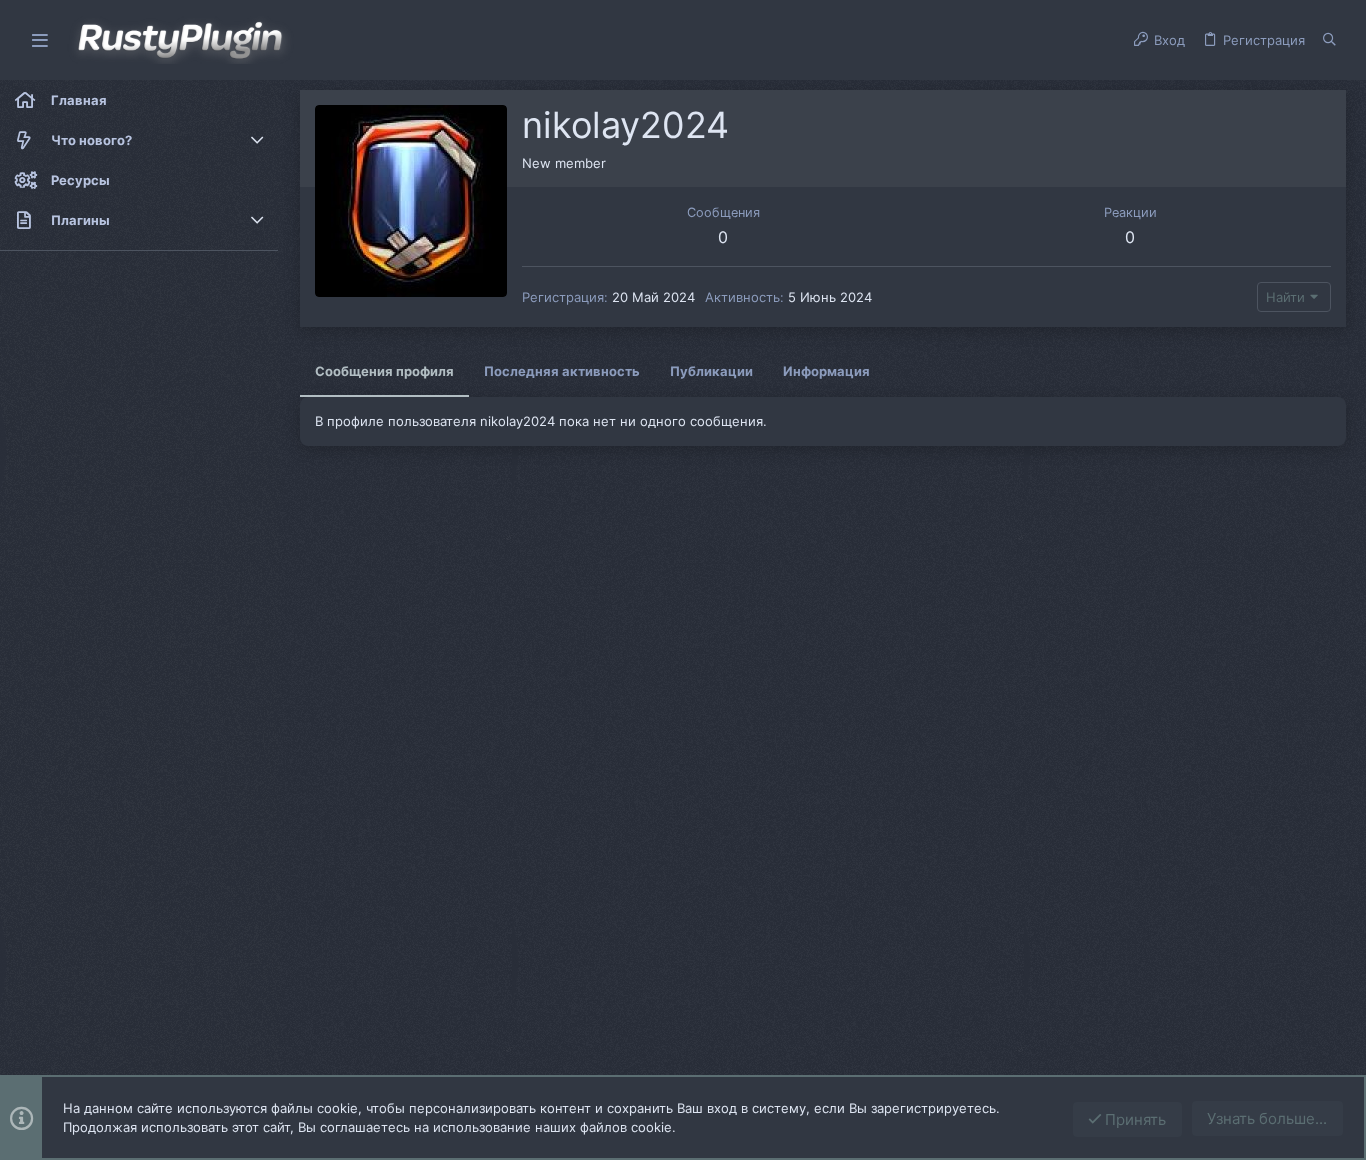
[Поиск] (1329, 40)
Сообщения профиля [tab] (384, 371)
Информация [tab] (826, 371)
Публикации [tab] (711, 371)
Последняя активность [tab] (562, 371)
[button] (40, 40)
